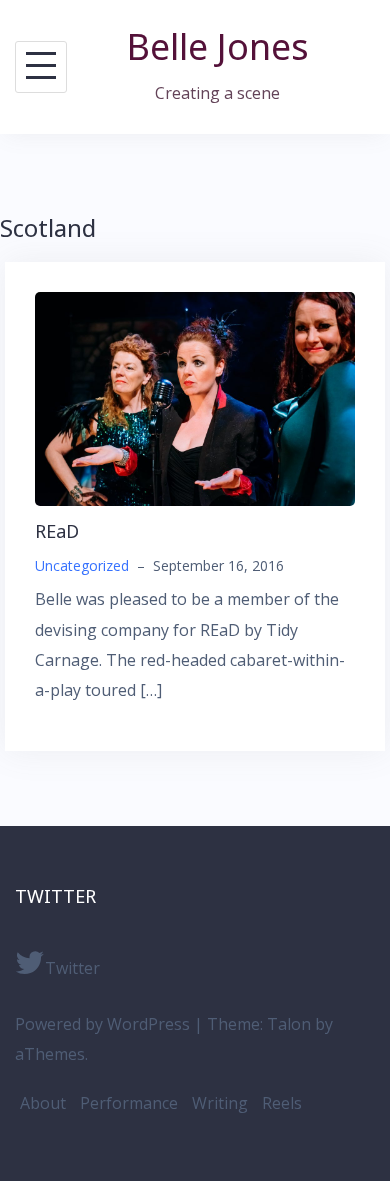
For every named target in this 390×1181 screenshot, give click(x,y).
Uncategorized (82, 565)
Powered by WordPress (102, 1024)
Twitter (72, 968)
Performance (129, 1103)
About (43, 1103)
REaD (57, 531)
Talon (289, 1024)
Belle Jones (218, 46)
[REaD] (195, 398)
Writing (220, 1103)
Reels (282, 1103)
